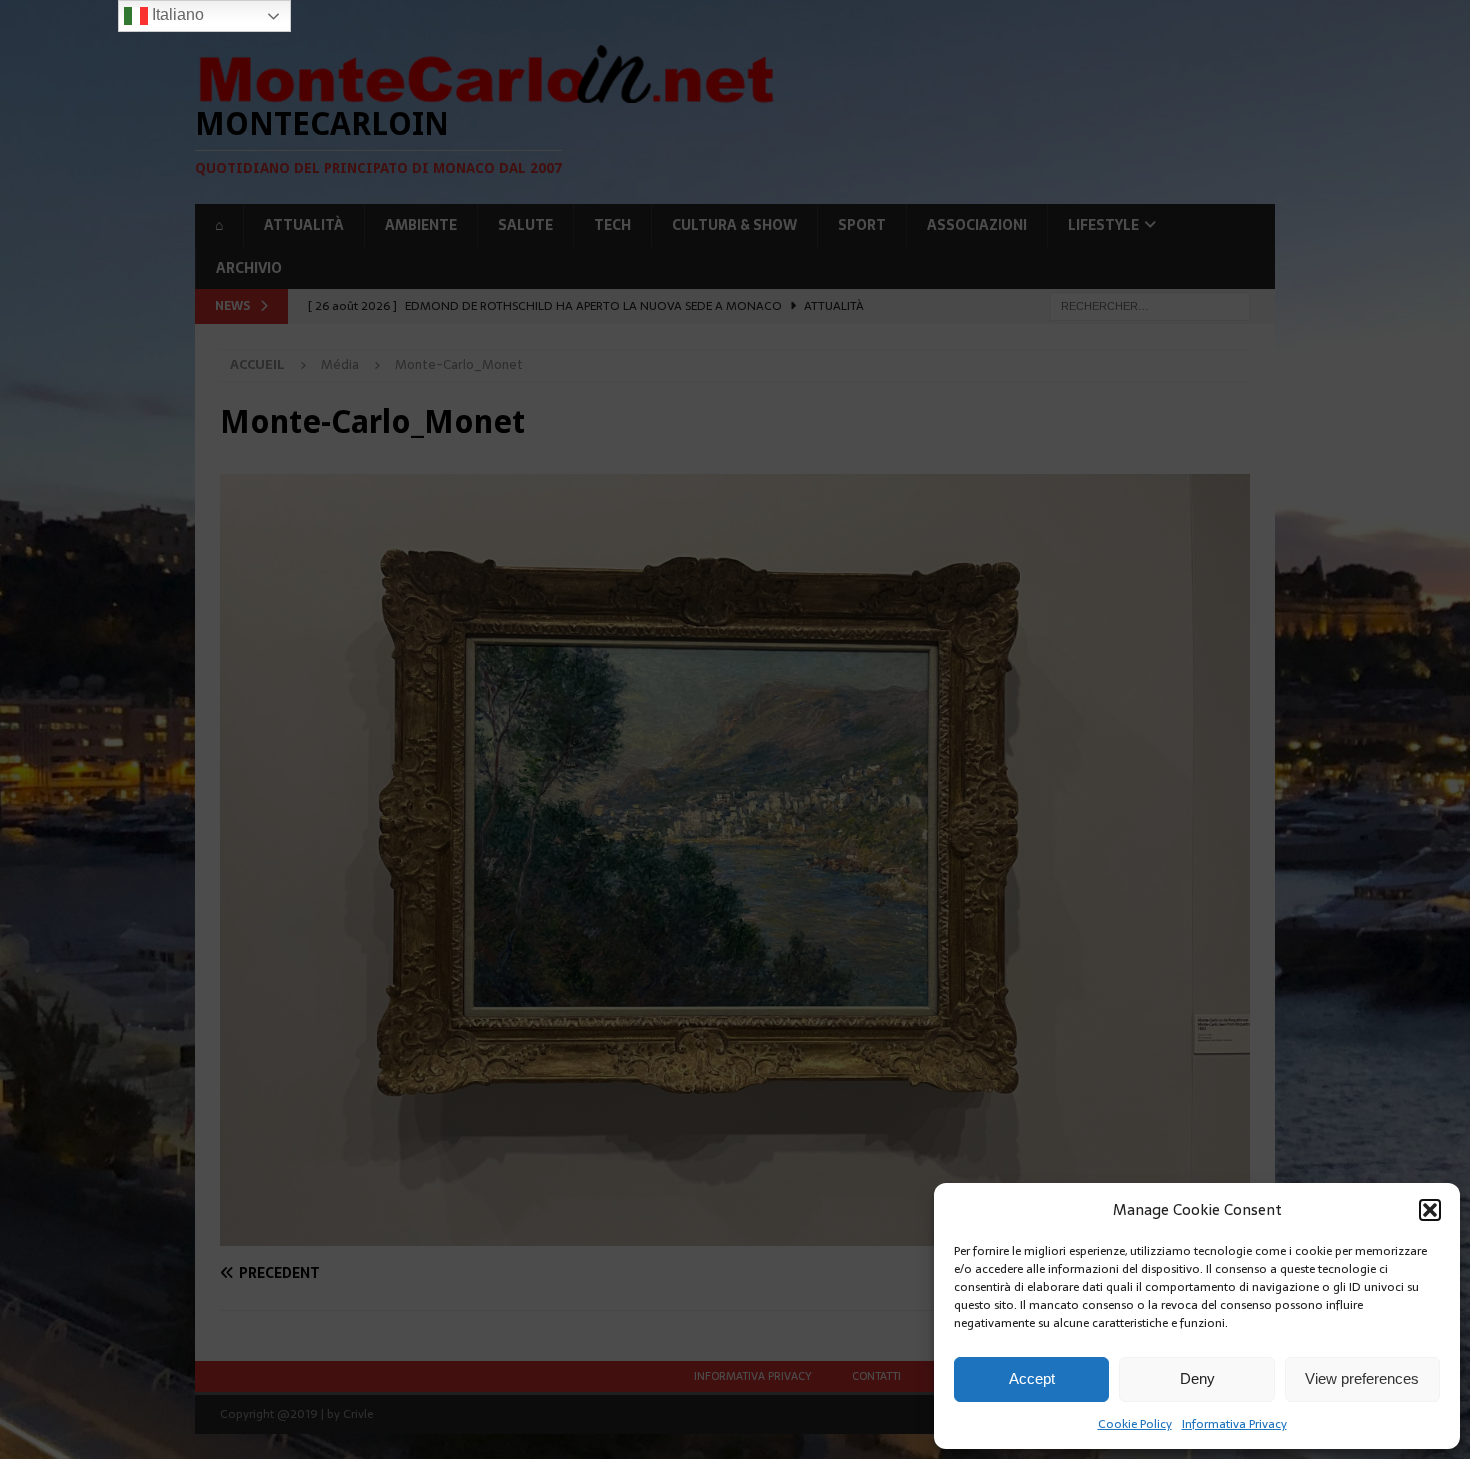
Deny (1197, 1378)
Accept (1032, 1378)
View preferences (1362, 1378)
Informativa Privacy (1234, 1424)
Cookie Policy (1135, 1424)
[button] (1430, 1210)
